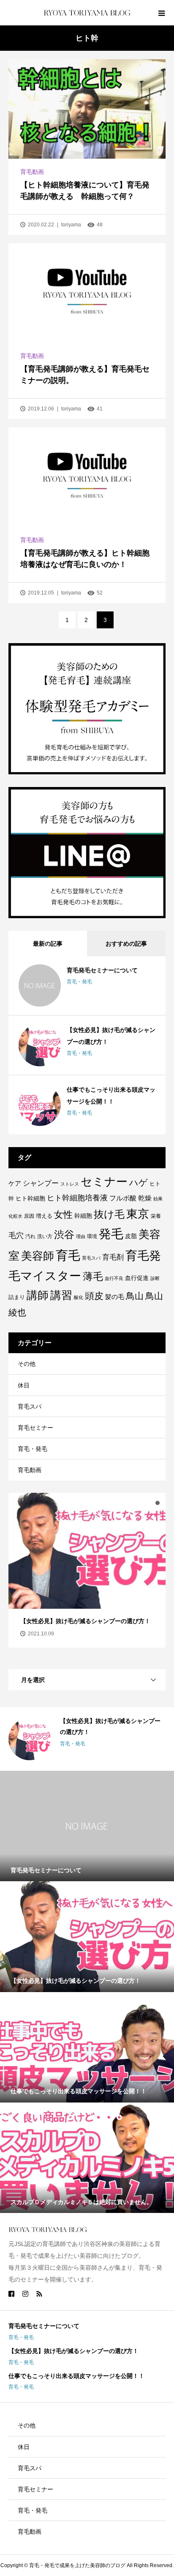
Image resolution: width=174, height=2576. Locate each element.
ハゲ (139, 1183)
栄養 (156, 1216)
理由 (81, 1236)
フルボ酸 (123, 1198)
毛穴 (16, 1236)
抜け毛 (109, 1214)
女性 (63, 1215)
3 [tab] (158, 1503)
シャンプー (41, 1183)
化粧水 (15, 1216)
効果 (158, 1199)
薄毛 (93, 1276)
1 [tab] (142, 1503)
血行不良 (114, 1278)
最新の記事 (48, 944)
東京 (138, 1214)
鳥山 (135, 1296)
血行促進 (137, 1278)
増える (44, 1216)
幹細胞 (83, 1216)
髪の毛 (115, 1297)
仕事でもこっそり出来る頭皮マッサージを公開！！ (76, 2376)
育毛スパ (91, 1258)
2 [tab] (150, 1503)
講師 (38, 1295)
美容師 (38, 1256)
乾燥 (145, 1198)
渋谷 (64, 1235)
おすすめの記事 (126, 944)
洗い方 (45, 1236)
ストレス (70, 1184)
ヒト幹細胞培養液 (77, 1198)
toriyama (71, 225)
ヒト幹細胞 (30, 1198)
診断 (155, 1278)
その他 (27, 1364)
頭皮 (94, 1296)
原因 (29, 1216)
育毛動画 (32, 172)
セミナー (104, 1182)
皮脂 (131, 1236)
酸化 (79, 1297)
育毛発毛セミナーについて (102, 970)
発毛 (111, 1234)
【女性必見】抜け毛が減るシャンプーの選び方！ (73, 2351)
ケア (15, 1183)
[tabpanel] (87, 1574)
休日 (24, 1385)
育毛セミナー (35, 1428)
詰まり (17, 1297)
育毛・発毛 (79, 982)
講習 (61, 1295)
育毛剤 (113, 1257)
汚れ (30, 1236)
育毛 (68, 1255)
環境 (92, 1236)
